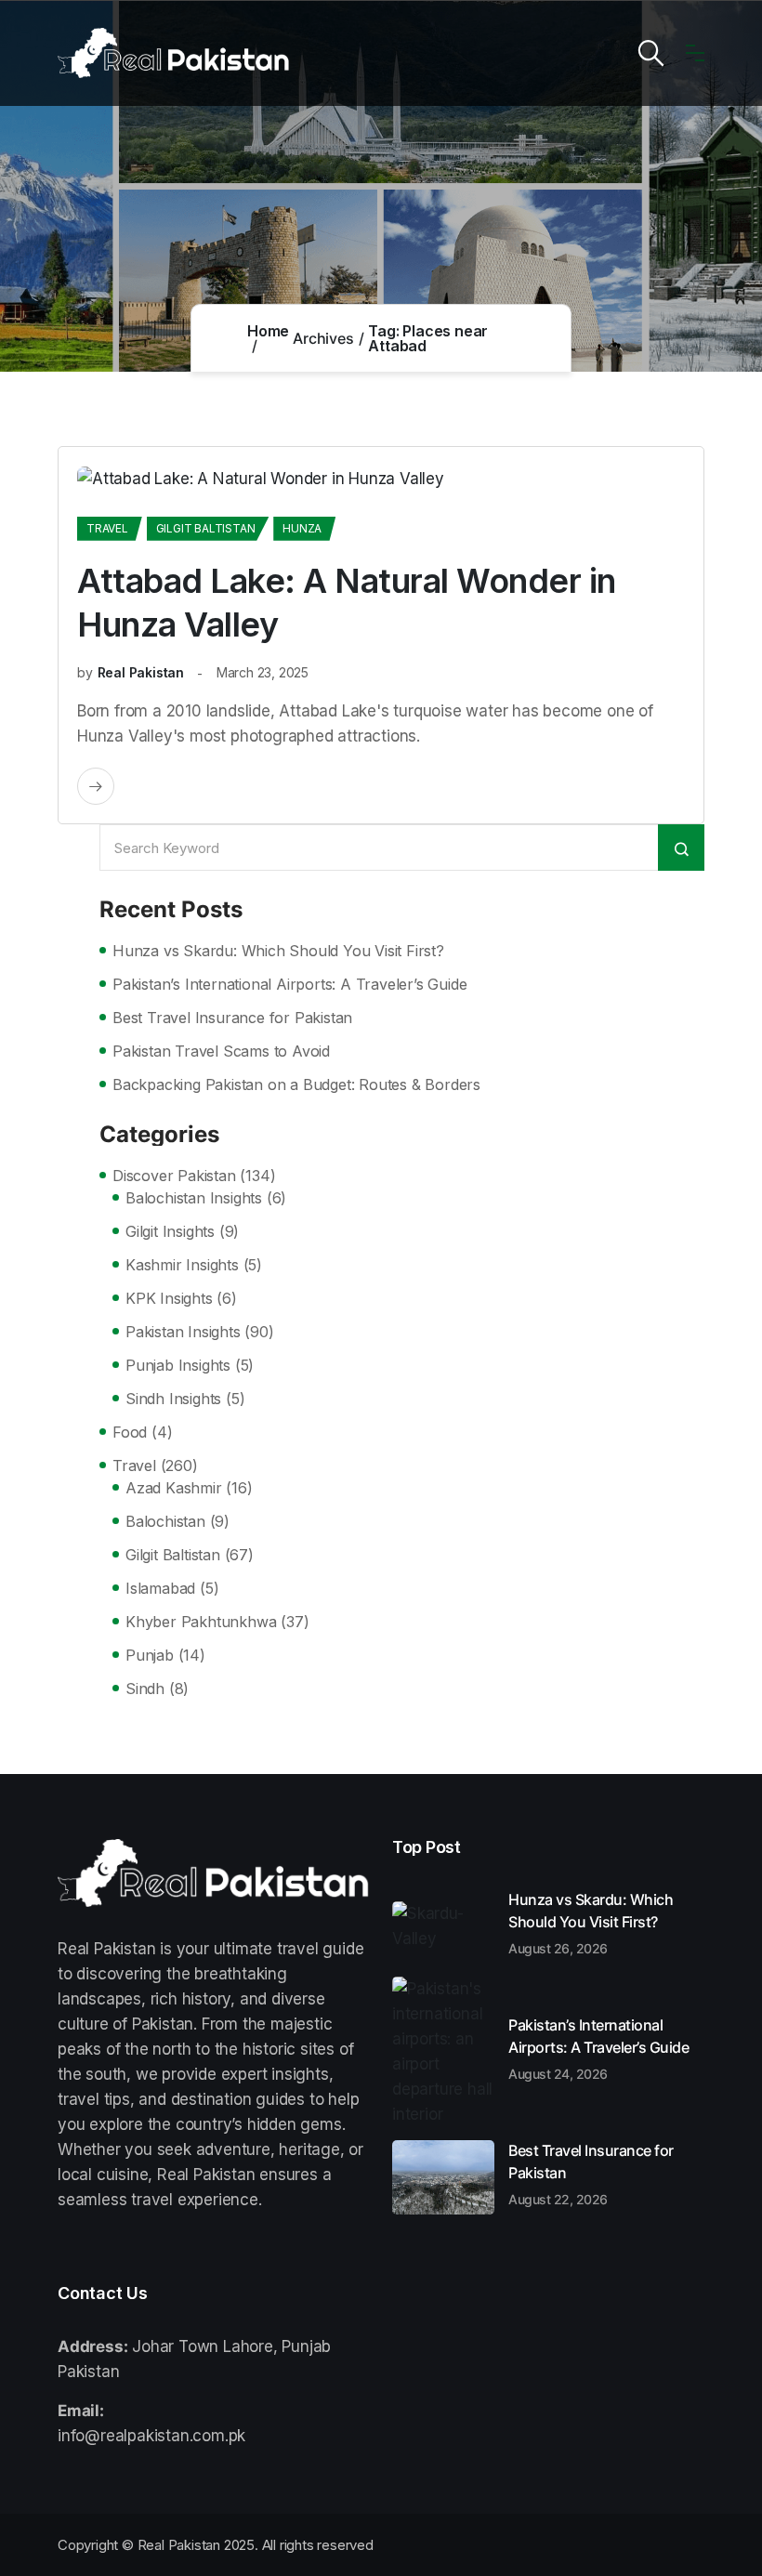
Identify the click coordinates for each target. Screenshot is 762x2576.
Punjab (150, 1655)
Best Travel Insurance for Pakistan (232, 1018)
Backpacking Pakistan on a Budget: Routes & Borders (296, 1084)
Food (130, 1432)
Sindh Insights (173, 1399)
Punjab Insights (178, 1365)
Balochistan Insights (194, 1198)
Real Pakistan (141, 672)
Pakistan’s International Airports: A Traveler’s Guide (289, 984)
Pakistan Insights (183, 1332)
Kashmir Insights (182, 1265)
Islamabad (160, 1588)
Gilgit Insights (170, 1231)
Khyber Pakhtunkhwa (201, 1622)
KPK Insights (169, 1298)
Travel (107, 528)
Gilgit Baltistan (206, 528)
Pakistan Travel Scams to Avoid (221, 1051)
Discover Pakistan (174, 1176)
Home (268, 331)
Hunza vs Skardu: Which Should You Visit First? (278, 951)
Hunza (302, 528)
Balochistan (165, 1521)
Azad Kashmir (174, 1488)
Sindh (145, 1689)
